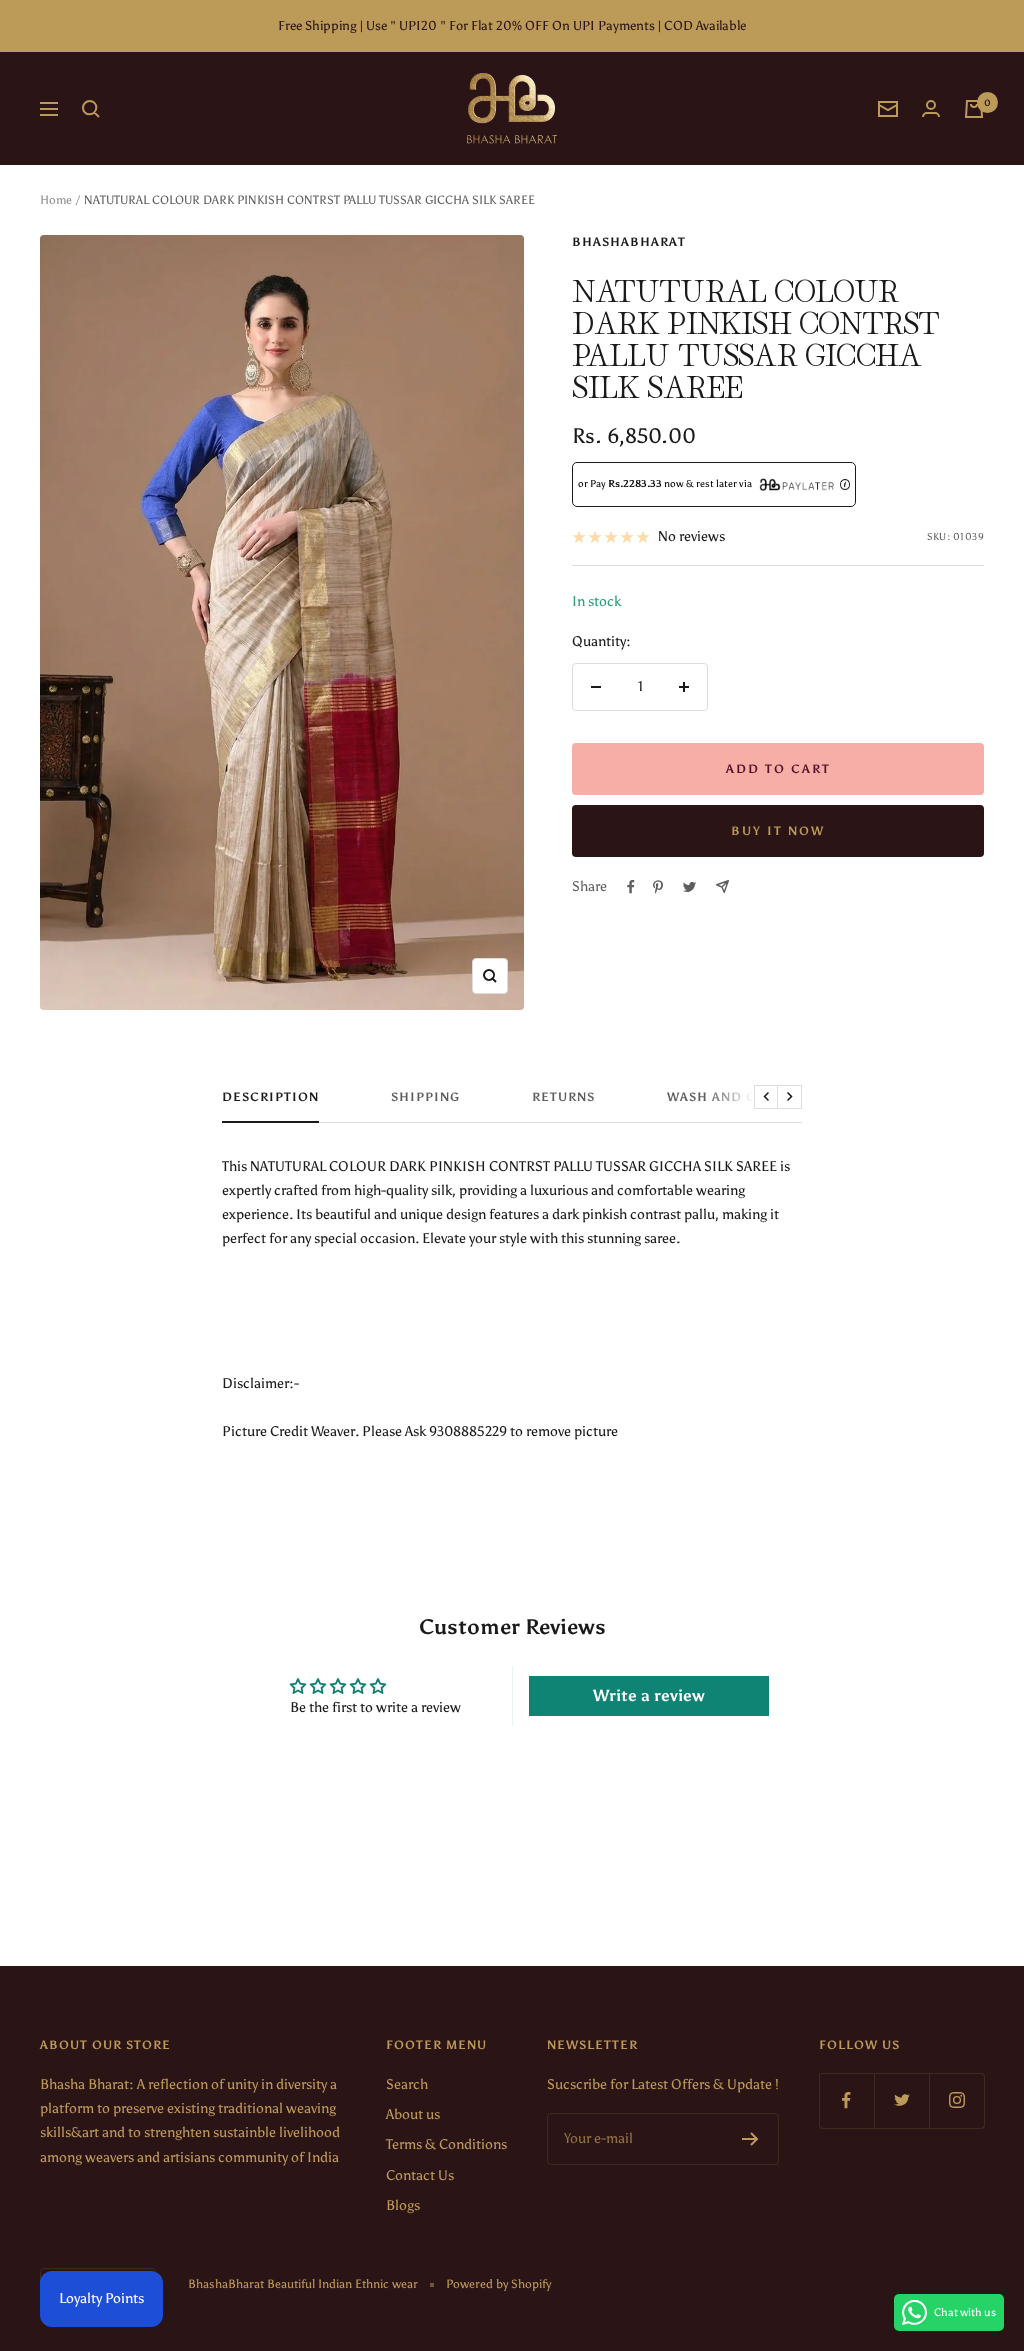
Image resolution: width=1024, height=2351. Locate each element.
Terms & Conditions (446, 2144)
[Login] (931, 108)
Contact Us (420, 2175)
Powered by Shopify (498, 2284)
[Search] (91, 109)
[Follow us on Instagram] (956, 2100)
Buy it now (778, 831)
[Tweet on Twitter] (689, 887)
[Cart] (974, 109)
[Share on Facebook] (631, 887)
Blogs (403, 2205)
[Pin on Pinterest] (658, 887)
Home (56, 200)
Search (407, 2084)
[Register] (750, 2139)
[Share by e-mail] (722, 886)
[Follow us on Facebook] (846, 2100)
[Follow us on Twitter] (901, 2100)
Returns (563, 1097)
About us (413, 2114)
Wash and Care (725, 1097)
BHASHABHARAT (629, 242)
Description (270, 1097)
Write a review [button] (649, 1695)
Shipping (425, 1097)
